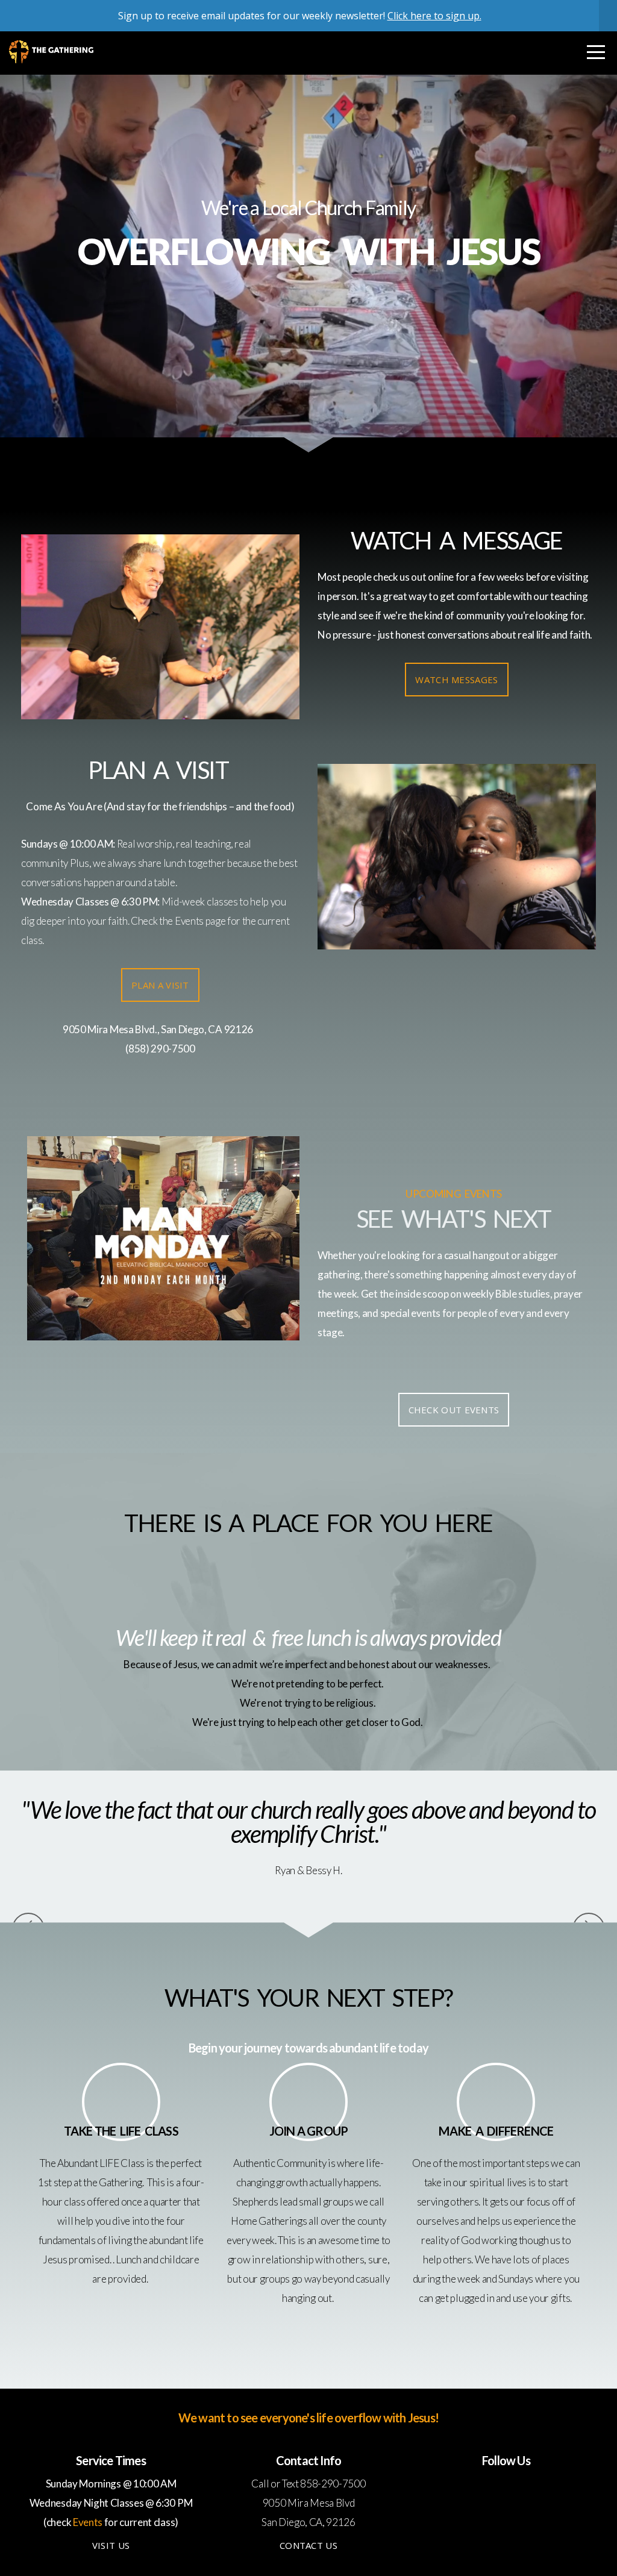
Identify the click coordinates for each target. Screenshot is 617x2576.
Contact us (308, 2545)
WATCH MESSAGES (456, 680)
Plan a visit (160, 985)
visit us (111, 2545)
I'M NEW (308, 306)
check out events (454, 1410)
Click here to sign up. (434, 16)
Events (189, 921)
